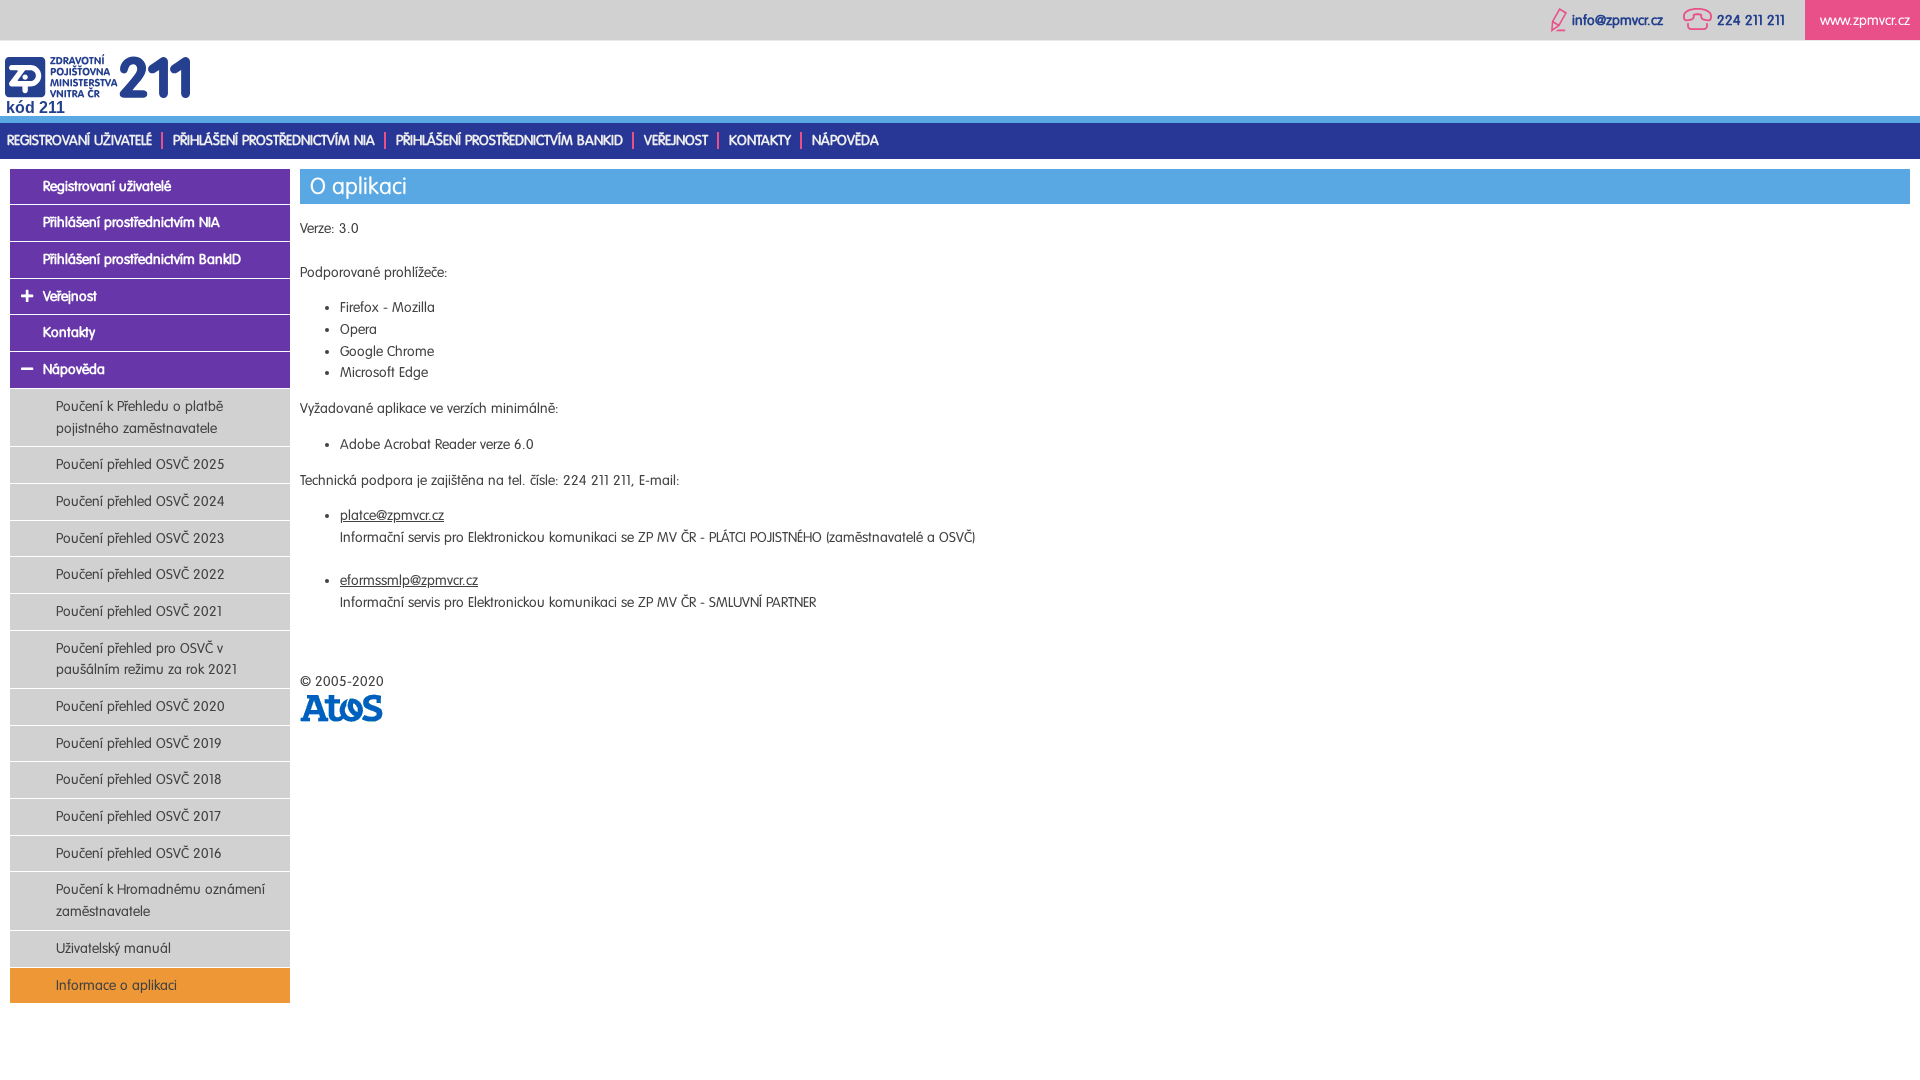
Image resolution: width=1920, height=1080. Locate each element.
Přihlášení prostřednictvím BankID (509, 140)
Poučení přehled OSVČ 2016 (139, 853)
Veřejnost (676, 140)
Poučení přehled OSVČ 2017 (138, 816)
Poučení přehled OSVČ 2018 (139, 779)
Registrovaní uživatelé (79, 140)
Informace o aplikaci (116, 985)
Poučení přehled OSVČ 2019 (139, 743)
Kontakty (760, 140)
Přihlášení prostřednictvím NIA (274, 140)
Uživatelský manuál (113, 948)
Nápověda (845, 140)
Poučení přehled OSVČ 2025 (140, 464)
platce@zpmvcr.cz (392, 515)
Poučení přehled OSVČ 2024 (140, 501)
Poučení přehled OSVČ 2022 (140, 574)
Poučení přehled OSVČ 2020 (140, 706)
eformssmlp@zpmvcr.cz (409, 580)
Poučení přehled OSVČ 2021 (139, 611)
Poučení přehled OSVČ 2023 (140, 538)
